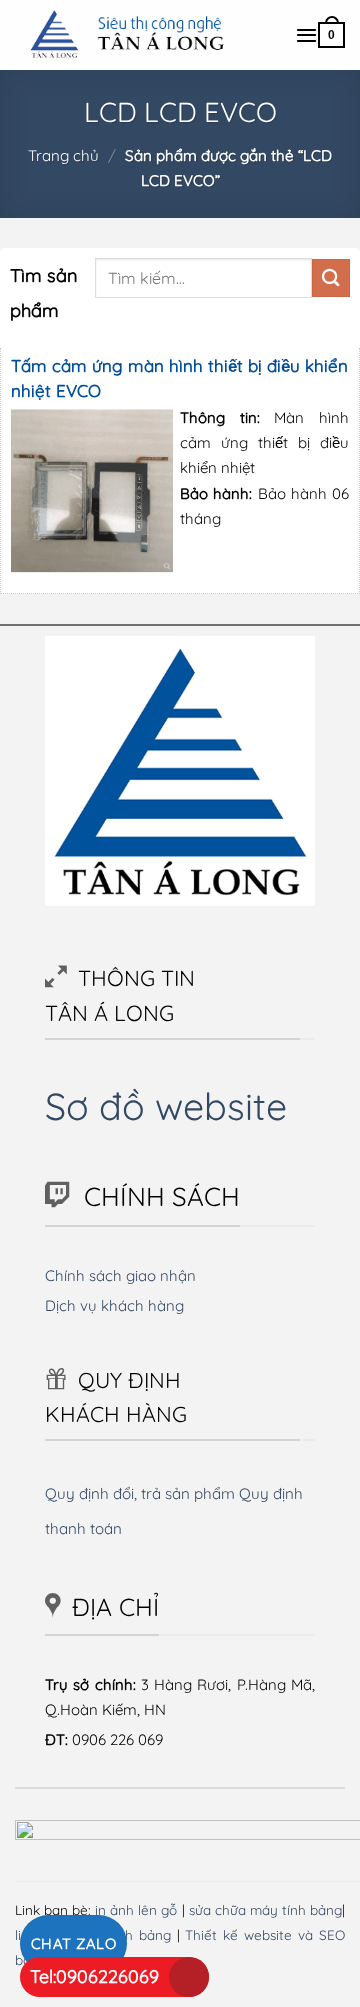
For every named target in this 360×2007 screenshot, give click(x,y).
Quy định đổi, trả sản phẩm (140, 1493)
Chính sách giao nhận (120, 1275)
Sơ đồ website (166, 1105)
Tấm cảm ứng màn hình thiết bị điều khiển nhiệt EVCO (179, 378)
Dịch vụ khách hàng (114, 1305)
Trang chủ (63, 155)
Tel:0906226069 (94, 1976)
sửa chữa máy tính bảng (265, 1909)
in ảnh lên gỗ (136, 1909)
